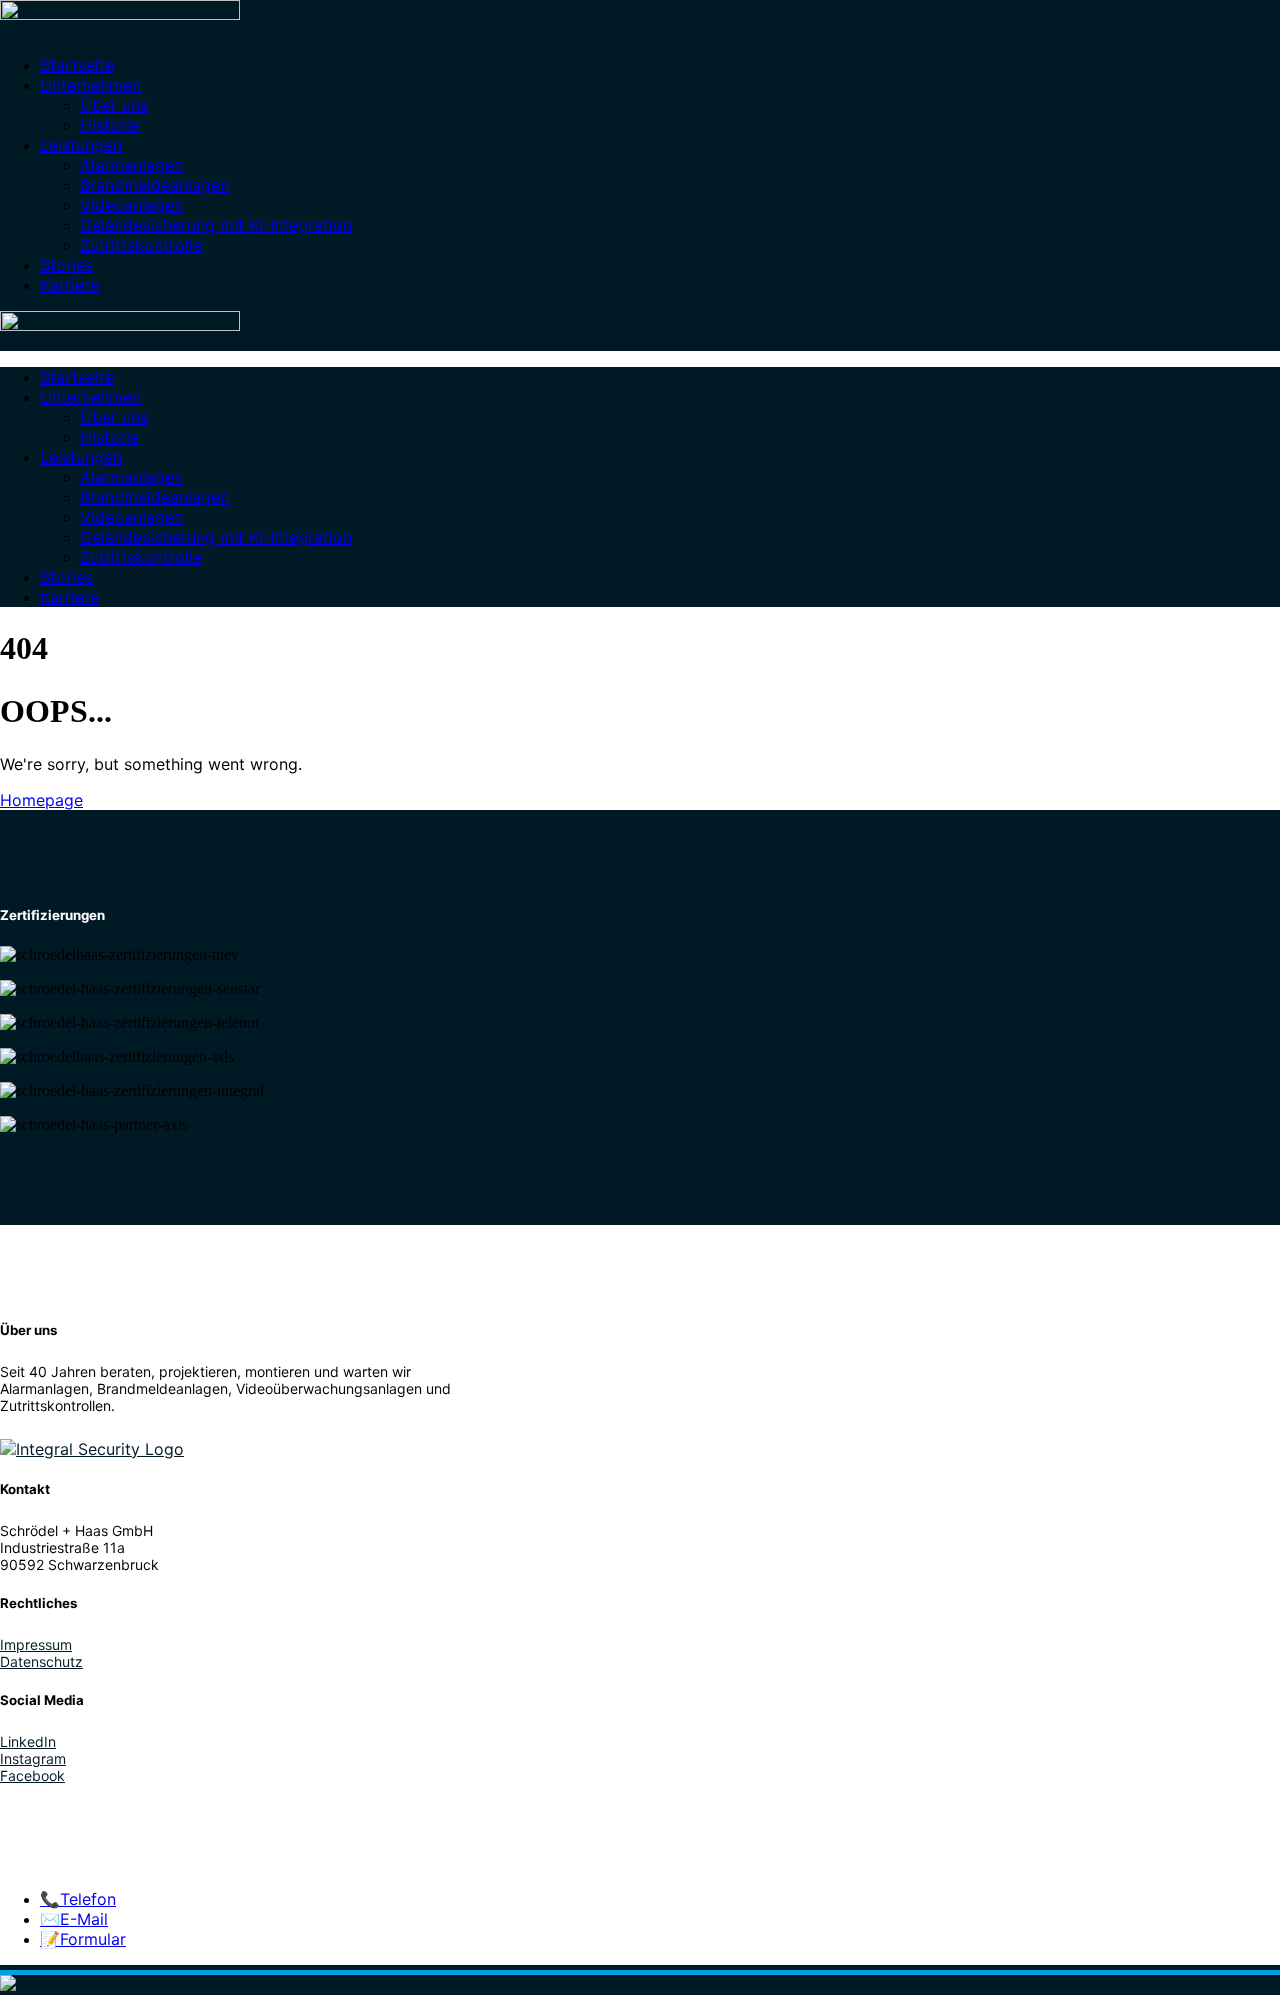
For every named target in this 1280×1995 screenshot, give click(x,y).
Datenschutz (41, 1661)
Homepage (41, 800)
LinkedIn (28, 1741)
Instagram (33, 1758)
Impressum (36, 1644)
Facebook (32, 1775)
